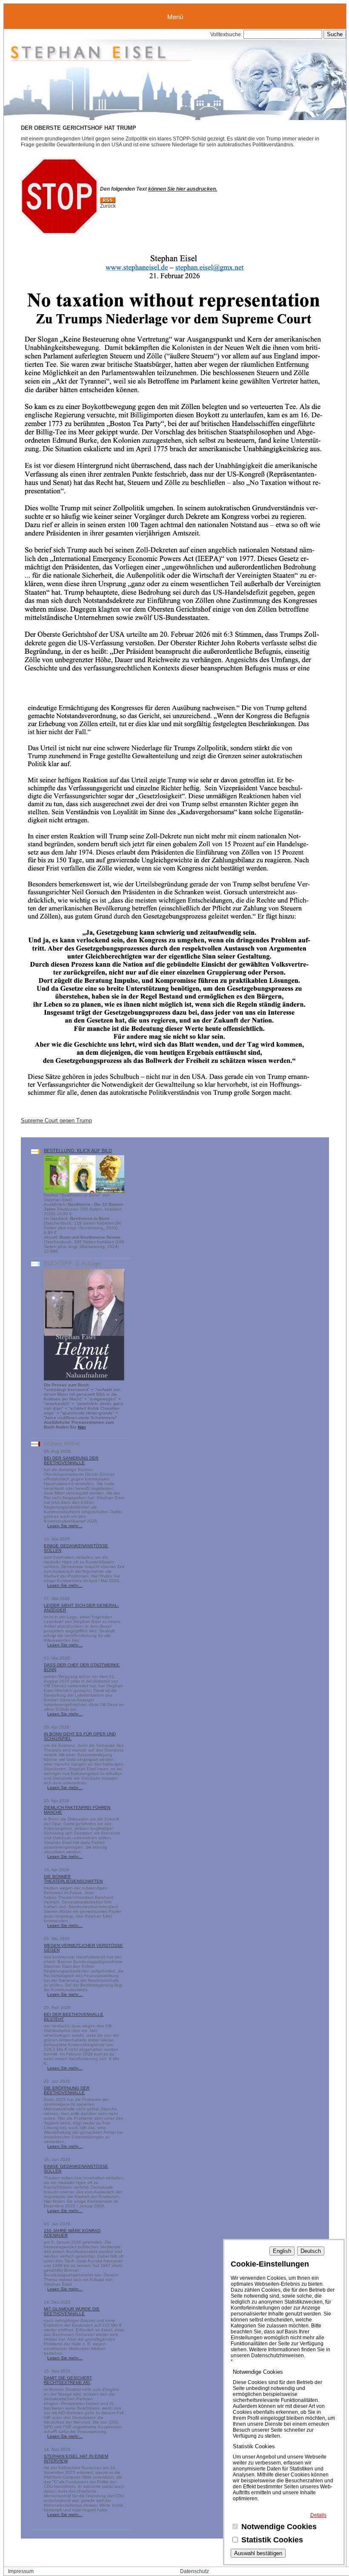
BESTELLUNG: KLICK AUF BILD (78, 1151)
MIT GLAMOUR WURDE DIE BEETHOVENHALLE (72, 2311)
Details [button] (318, 2515)
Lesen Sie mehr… (65, 1526)
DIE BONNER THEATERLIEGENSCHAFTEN (73, 1879)
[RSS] (108, 201)
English (282, 2251)
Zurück (108, 206)
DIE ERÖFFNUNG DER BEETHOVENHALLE (67, 2090)
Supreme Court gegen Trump (56, 1121)
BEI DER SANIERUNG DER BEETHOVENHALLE (71, 1460)
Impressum (21, 2571)
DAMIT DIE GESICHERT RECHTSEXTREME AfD (68, 2380)
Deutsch (311, 2251)
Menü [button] (175, 16)
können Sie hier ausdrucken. (183, 189)
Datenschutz (195, 2571)
